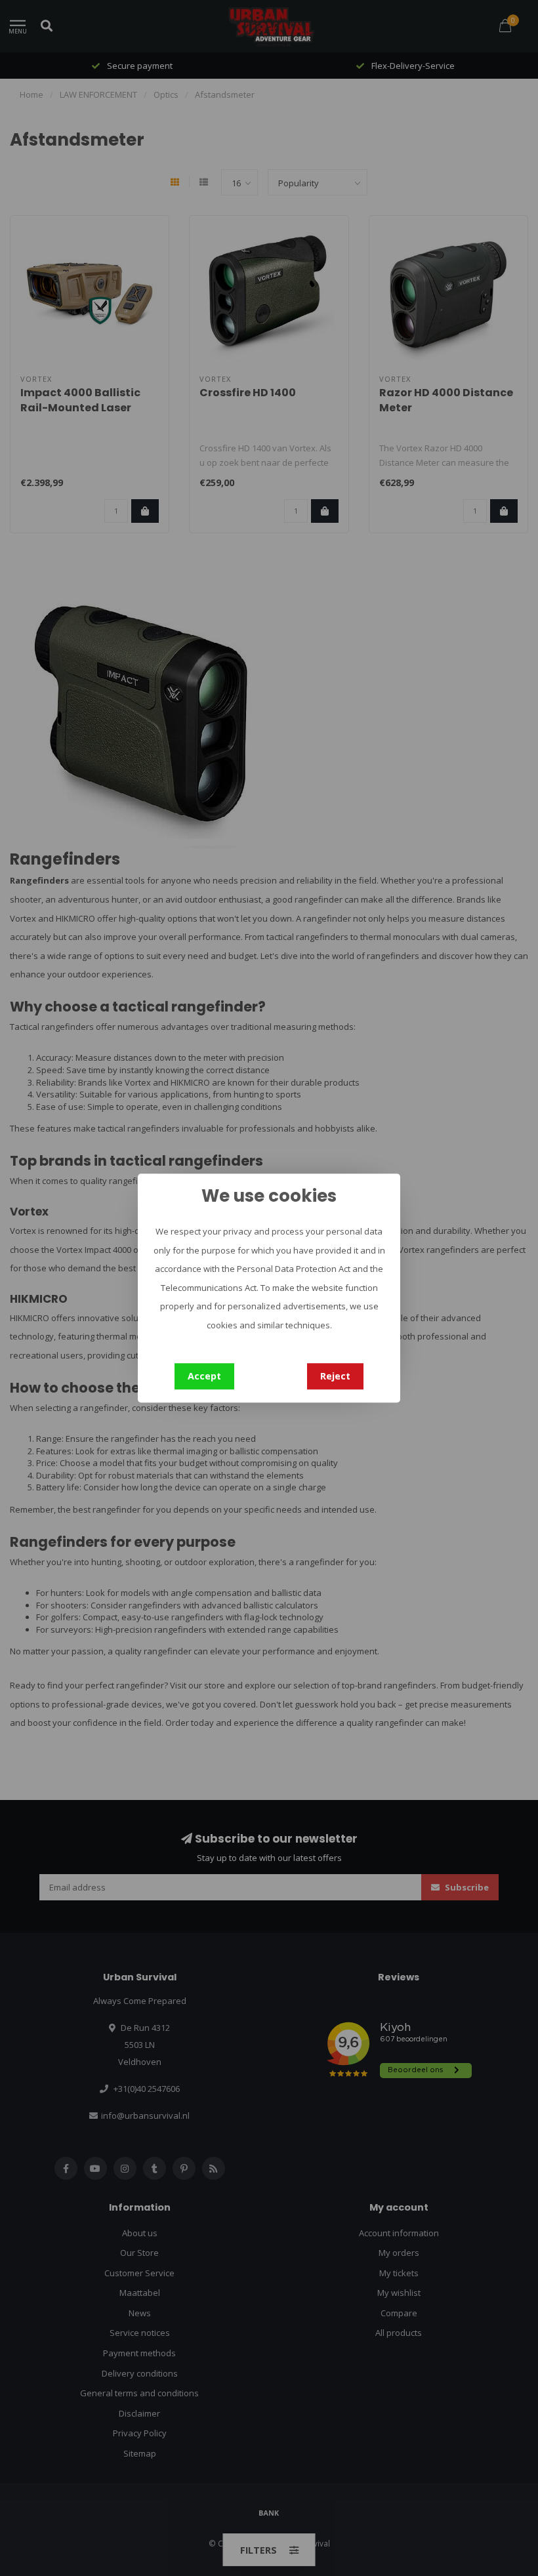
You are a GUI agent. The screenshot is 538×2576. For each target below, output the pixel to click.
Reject (335, 1376)
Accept (204, 1376)
